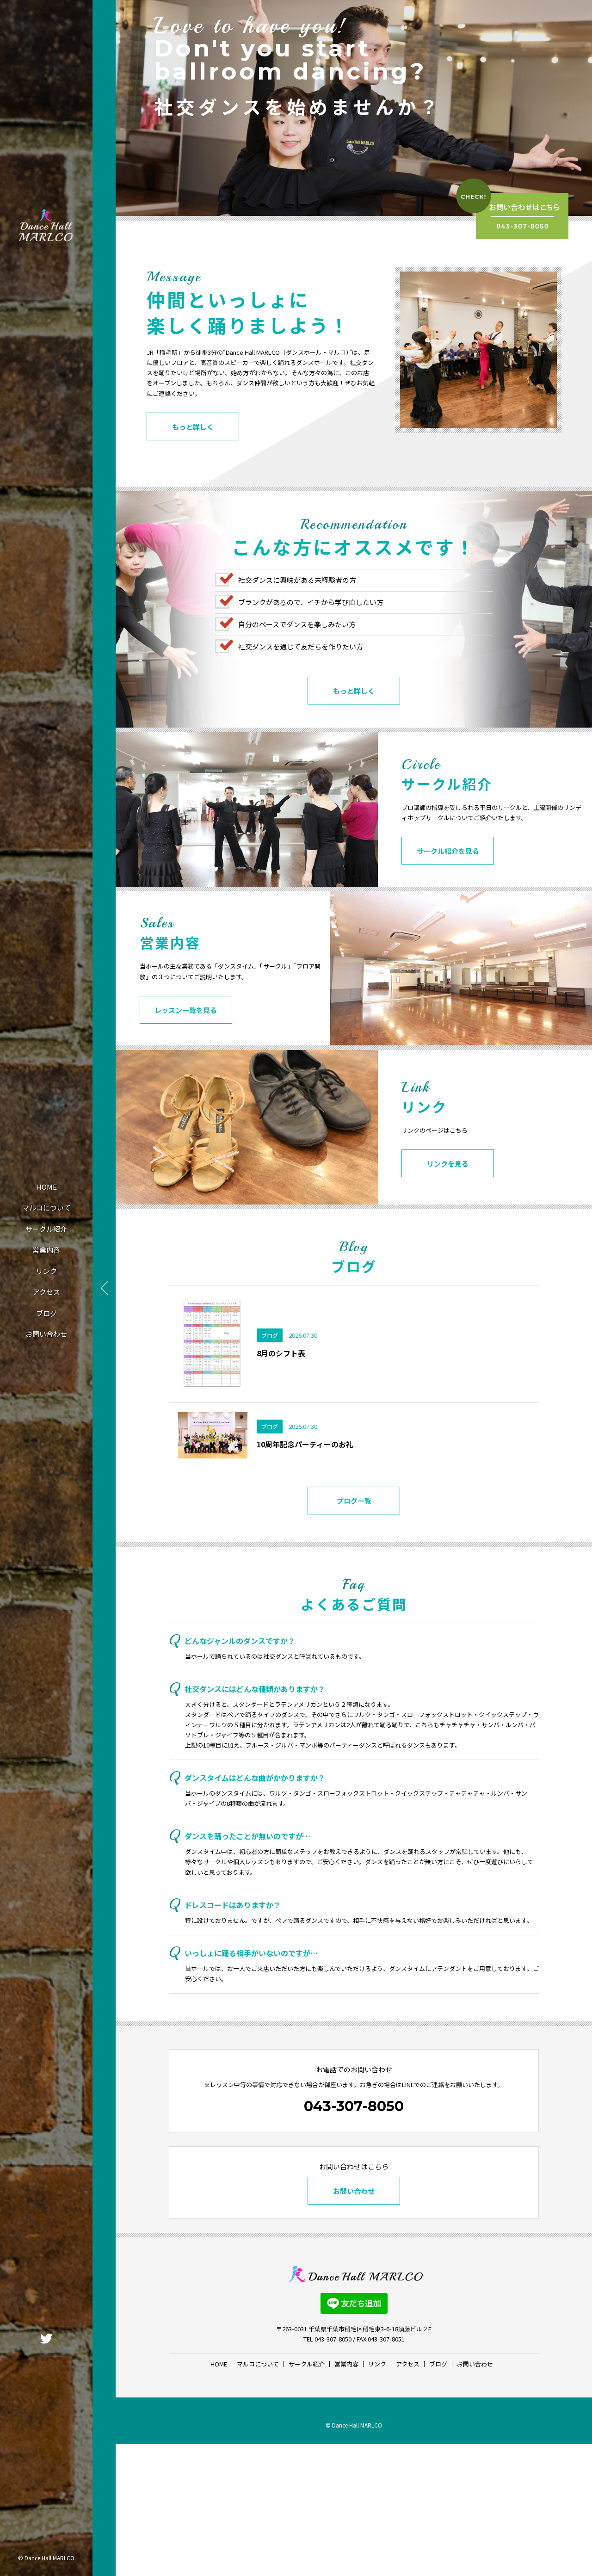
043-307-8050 (354, 2106)
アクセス (46, 1292)
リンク (46, 1271)
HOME (46, 1187)
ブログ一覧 (354, 1501)
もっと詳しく (193, 427)
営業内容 (46, 1250)
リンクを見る (448, 1164)
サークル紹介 (46, 1229)
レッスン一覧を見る (186, 1010)
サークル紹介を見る (448, 851)
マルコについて (46, 1208)
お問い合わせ (46, 1334)
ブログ (46, 1313)
